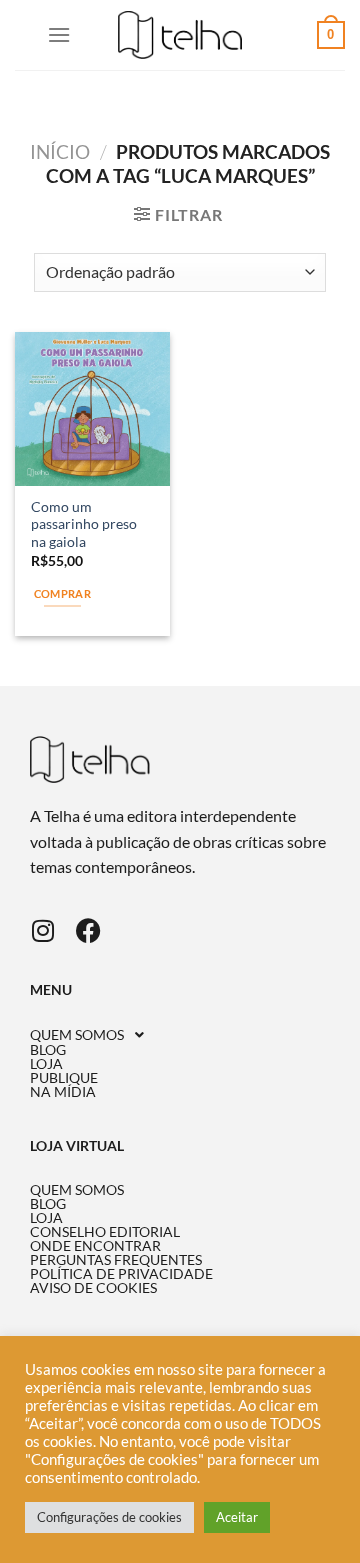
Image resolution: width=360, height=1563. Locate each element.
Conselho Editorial (105, 1232)
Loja (46, 1064)
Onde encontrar (95, 1246)
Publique (64, 1078)
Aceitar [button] (237, 1517)
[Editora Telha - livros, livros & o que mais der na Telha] (180, 35)
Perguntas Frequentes (116, 1260)
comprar (62, 593)
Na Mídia (63, 1092)
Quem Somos (77, 1035)
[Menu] (59, 34)
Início (60, 151)
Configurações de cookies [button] (109, 1517)
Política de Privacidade (121, 1274)
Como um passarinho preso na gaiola (84, 524)
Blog (48, 1050)
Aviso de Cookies (93, 1288)
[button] (180, 1035)
